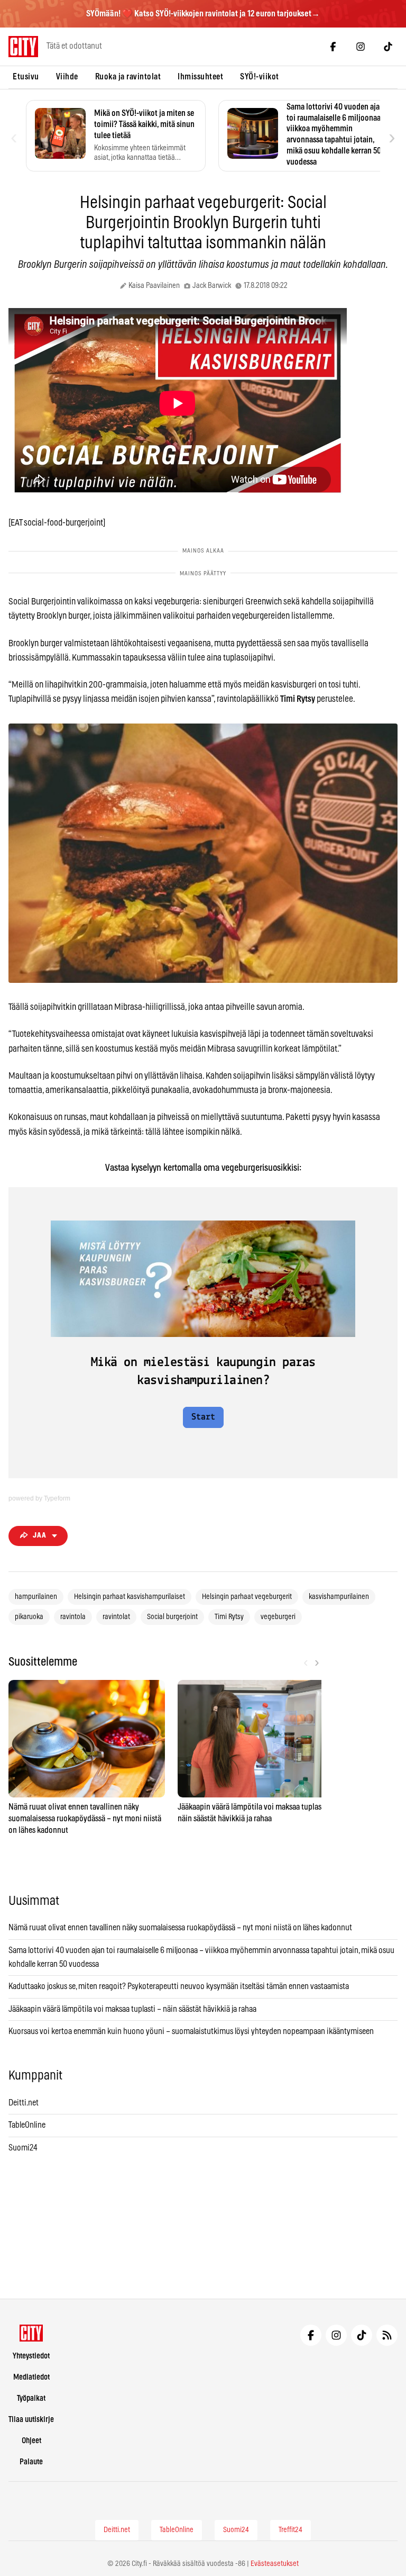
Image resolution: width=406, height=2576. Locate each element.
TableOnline (27, 2125)
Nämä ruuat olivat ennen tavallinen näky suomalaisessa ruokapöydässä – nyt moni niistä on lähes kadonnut (180, 1928)
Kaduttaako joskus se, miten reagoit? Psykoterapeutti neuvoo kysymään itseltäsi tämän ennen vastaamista (179, 1986)
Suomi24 (23, 2148)
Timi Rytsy (229, 1617)
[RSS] (387, 2335)
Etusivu (26, 77)
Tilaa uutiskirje (31, 2420)
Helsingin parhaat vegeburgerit (247, 1597)
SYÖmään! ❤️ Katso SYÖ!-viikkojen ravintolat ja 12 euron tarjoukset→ (203, 14)
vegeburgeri (278, 1617)
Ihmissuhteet (200, 77)
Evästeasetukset (275, 2564)
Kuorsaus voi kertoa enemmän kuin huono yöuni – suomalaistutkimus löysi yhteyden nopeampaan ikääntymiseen (191, 2031)
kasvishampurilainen (339, 1597)
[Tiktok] (388, 47)
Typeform (57, 1498)
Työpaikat (31, 2398)
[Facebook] (333, 47)
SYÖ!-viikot (260, 77)
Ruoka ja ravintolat (128, 77)
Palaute (31, 2462)
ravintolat (116, 1617)
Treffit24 (290, 2530)
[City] (31, 2333)
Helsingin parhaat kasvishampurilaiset (130, 1597)
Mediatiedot (31, 2377)
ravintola (73, 1617)
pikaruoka (29, 1617)
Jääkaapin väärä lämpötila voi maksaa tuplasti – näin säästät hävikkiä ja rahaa (132, 2009)
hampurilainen (36, 1597)
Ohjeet (31, 2441)
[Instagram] (361, 47)
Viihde (67, 77)
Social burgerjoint (172, 1617)
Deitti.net (24, 2103)
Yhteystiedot (31, 2356)
